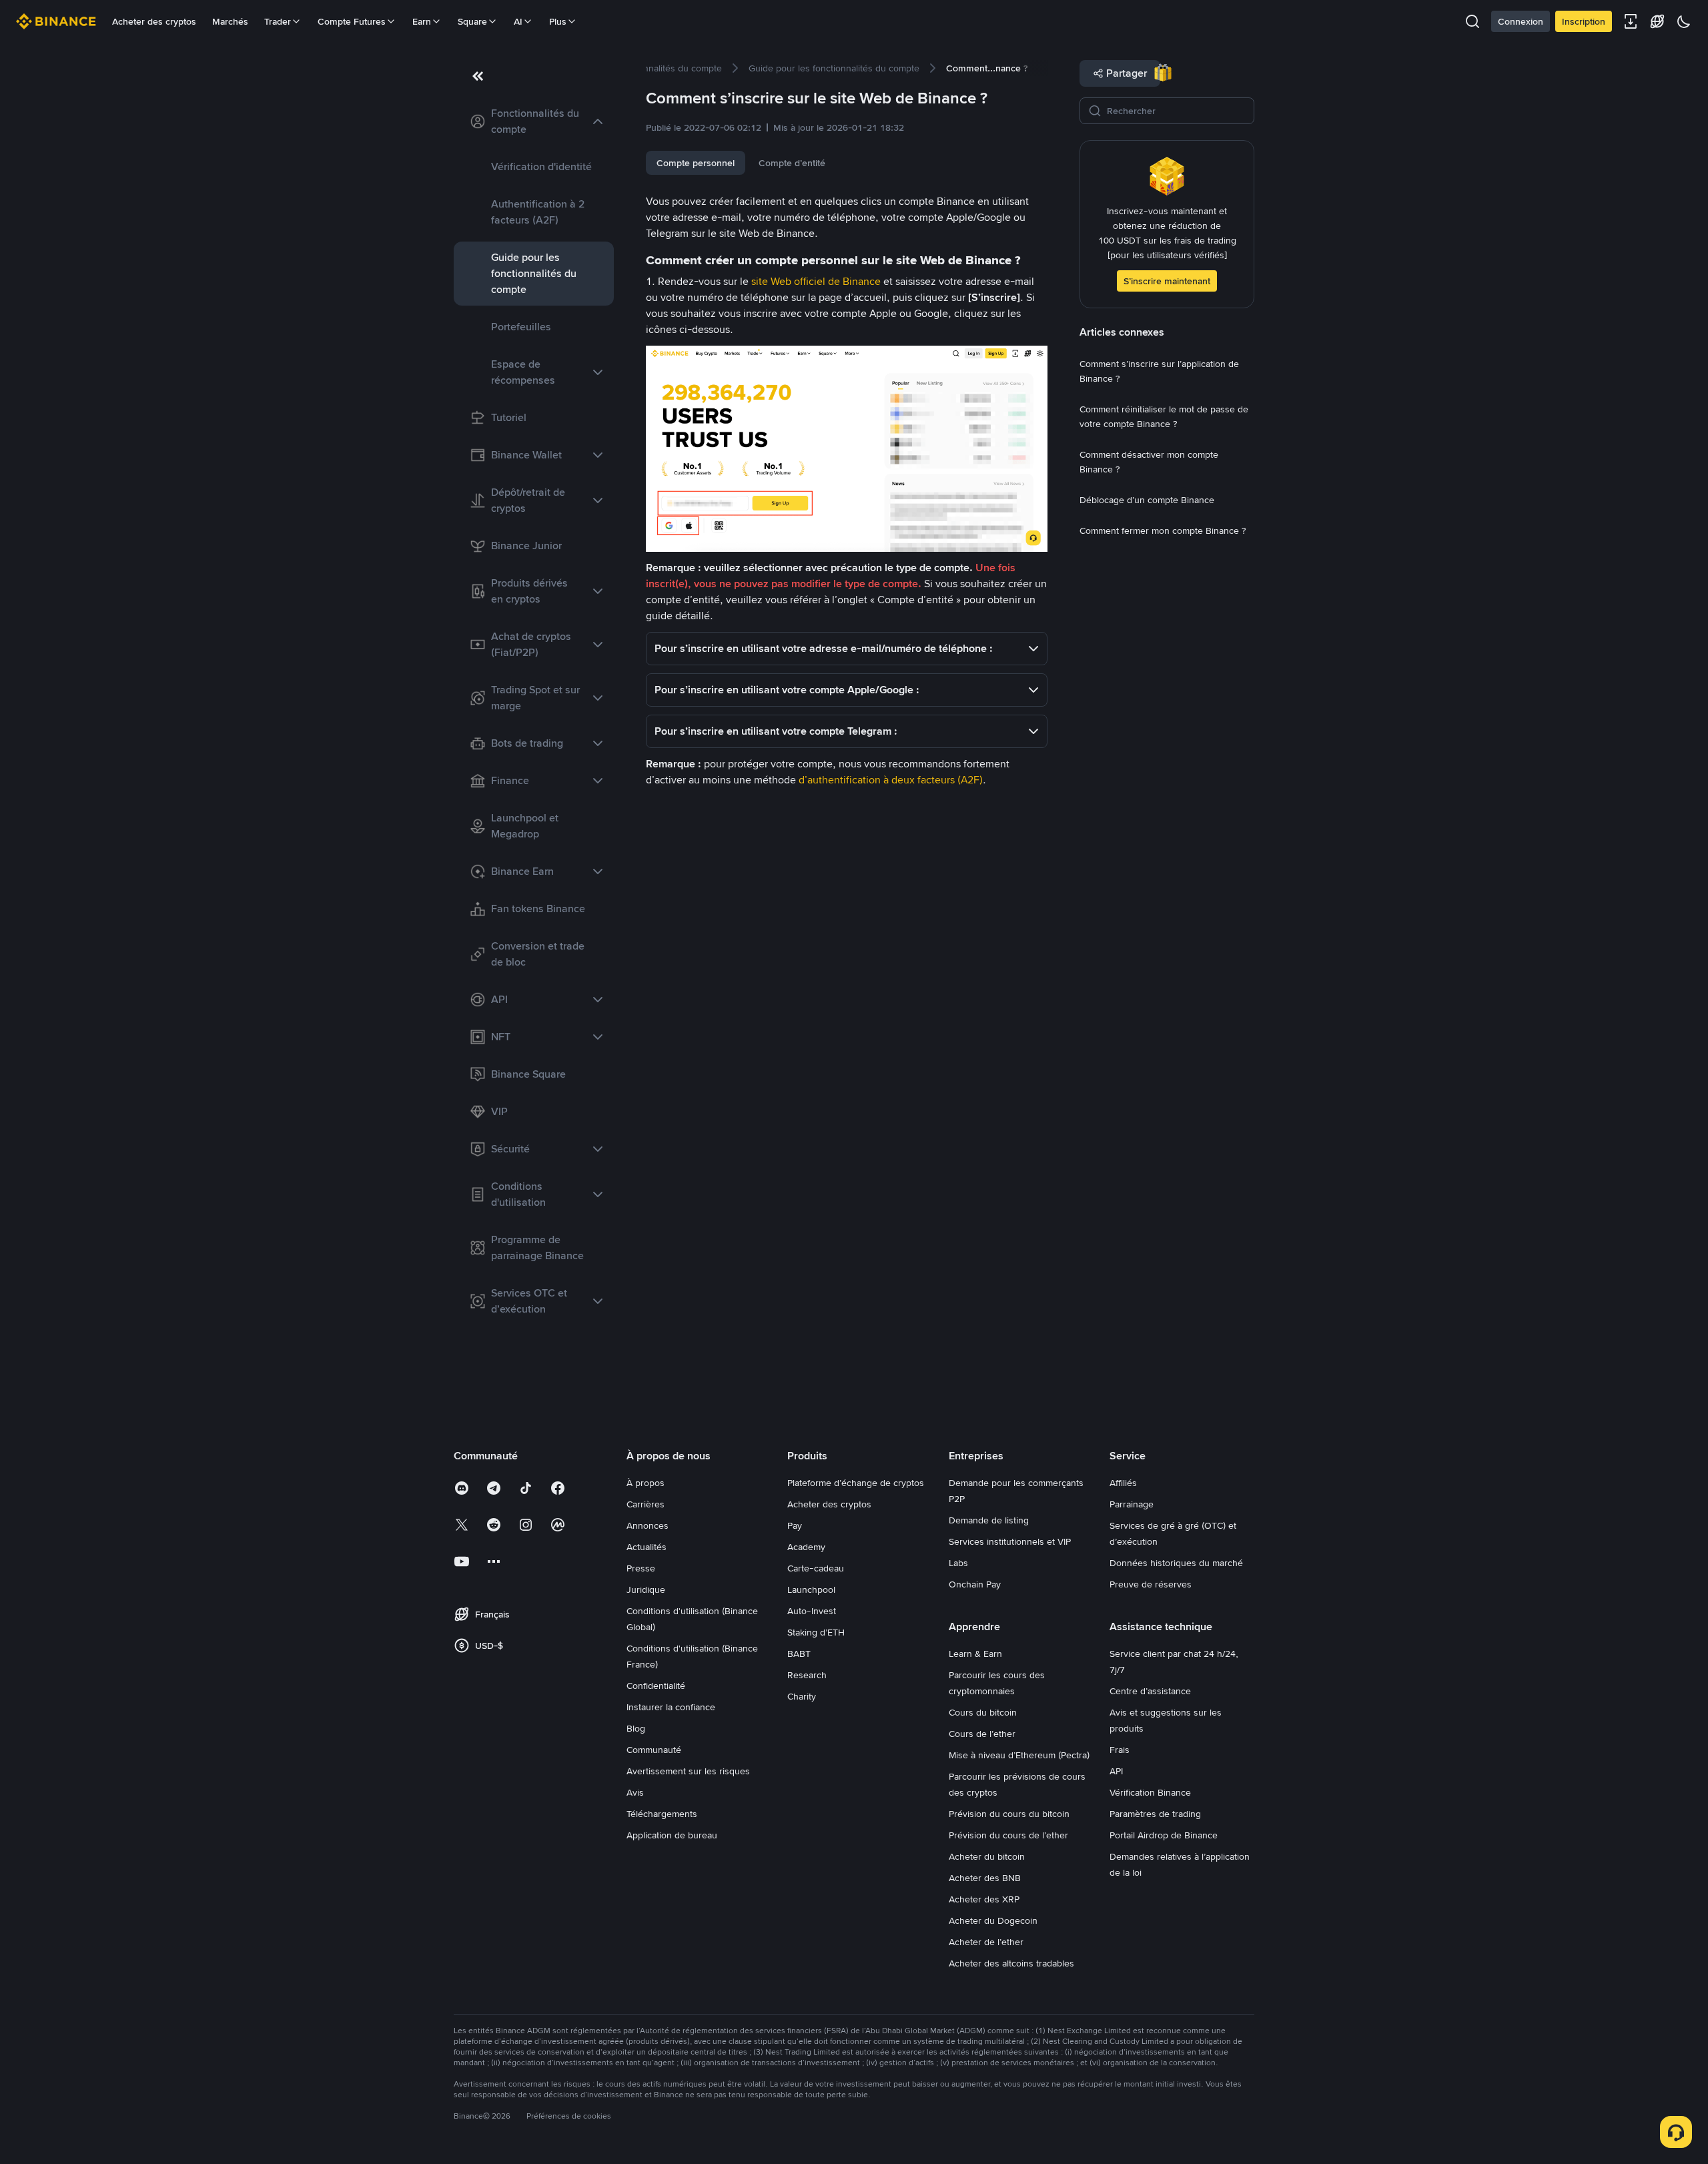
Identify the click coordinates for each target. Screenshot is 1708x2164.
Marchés (230, 21)
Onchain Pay (975, 1584)
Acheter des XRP (984, 1899)
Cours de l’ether (982, 1734)
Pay (795, 1525)
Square (472, 21)
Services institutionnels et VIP (1010, 1541)
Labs (958, 1563)
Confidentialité (656, 1686)
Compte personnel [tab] (696, 163)
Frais (1120, 1750)
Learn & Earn (975, 1654)
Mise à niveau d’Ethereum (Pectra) (1019, 1755)
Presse (641, 1568)
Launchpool (811, 1589)
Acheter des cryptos (154, 21)
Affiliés (1123, 1483)
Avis (635, 1792)
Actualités (647, 1547)
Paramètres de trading (1155, 1814)
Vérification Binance (1150, 1792)
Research (807, 1675)
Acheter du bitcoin (987, 1856)
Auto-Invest (812, 1611)
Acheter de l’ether (986, 1942)
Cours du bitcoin (983, 1712)
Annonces (648, 1525)
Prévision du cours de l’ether (1008, 1835)
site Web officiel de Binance (816, 281)
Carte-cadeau (816, 1568)
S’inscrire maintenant (1167, 281)
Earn (422, 21)
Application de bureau (672, 1835)
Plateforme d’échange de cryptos (856, 1483)
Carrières (646, 1504)
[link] (534, 121)
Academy (806, 1547)
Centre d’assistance (1150, 1691)
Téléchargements (662, 1814)
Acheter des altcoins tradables (1011, 1963)
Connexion (1521, 21)
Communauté (654, 1750)
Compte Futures (352, 21)
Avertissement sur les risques (688, 1771)
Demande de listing (989, 1520)
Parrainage (1132, 1504)
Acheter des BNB (985, 1878)
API (1116, 1771)
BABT (799, 1654)
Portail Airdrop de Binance (1164, 1835)
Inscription (1584, 21)
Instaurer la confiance (671, 1707)
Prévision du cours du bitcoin (1009, 1814)
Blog (636, 1728)
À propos (646, 1483)
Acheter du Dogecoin (993, 1920)
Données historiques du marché (1176, 1563)
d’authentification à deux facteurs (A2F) (891, 780)
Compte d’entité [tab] (792, 163)
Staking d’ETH (816, 1632)
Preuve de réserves (1151, 1584)
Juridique (646, 1589)
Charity (802, 1696)
